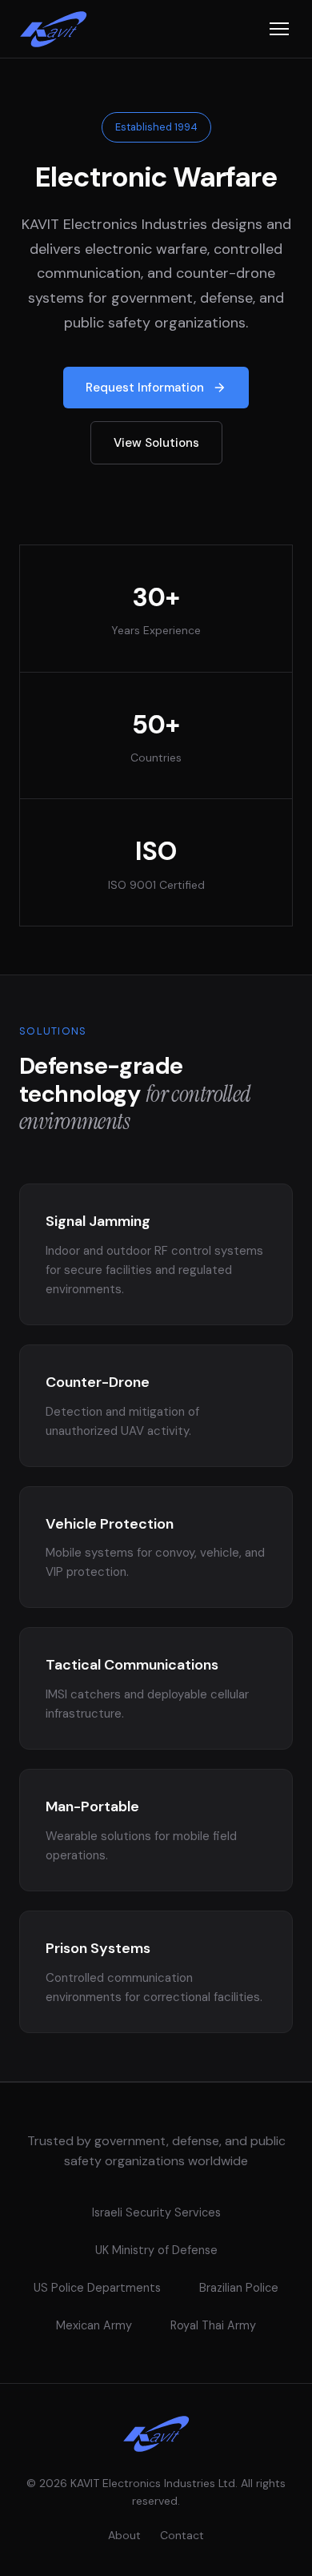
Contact (182, 2535)
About (124, 2535)
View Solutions (156, 443)
